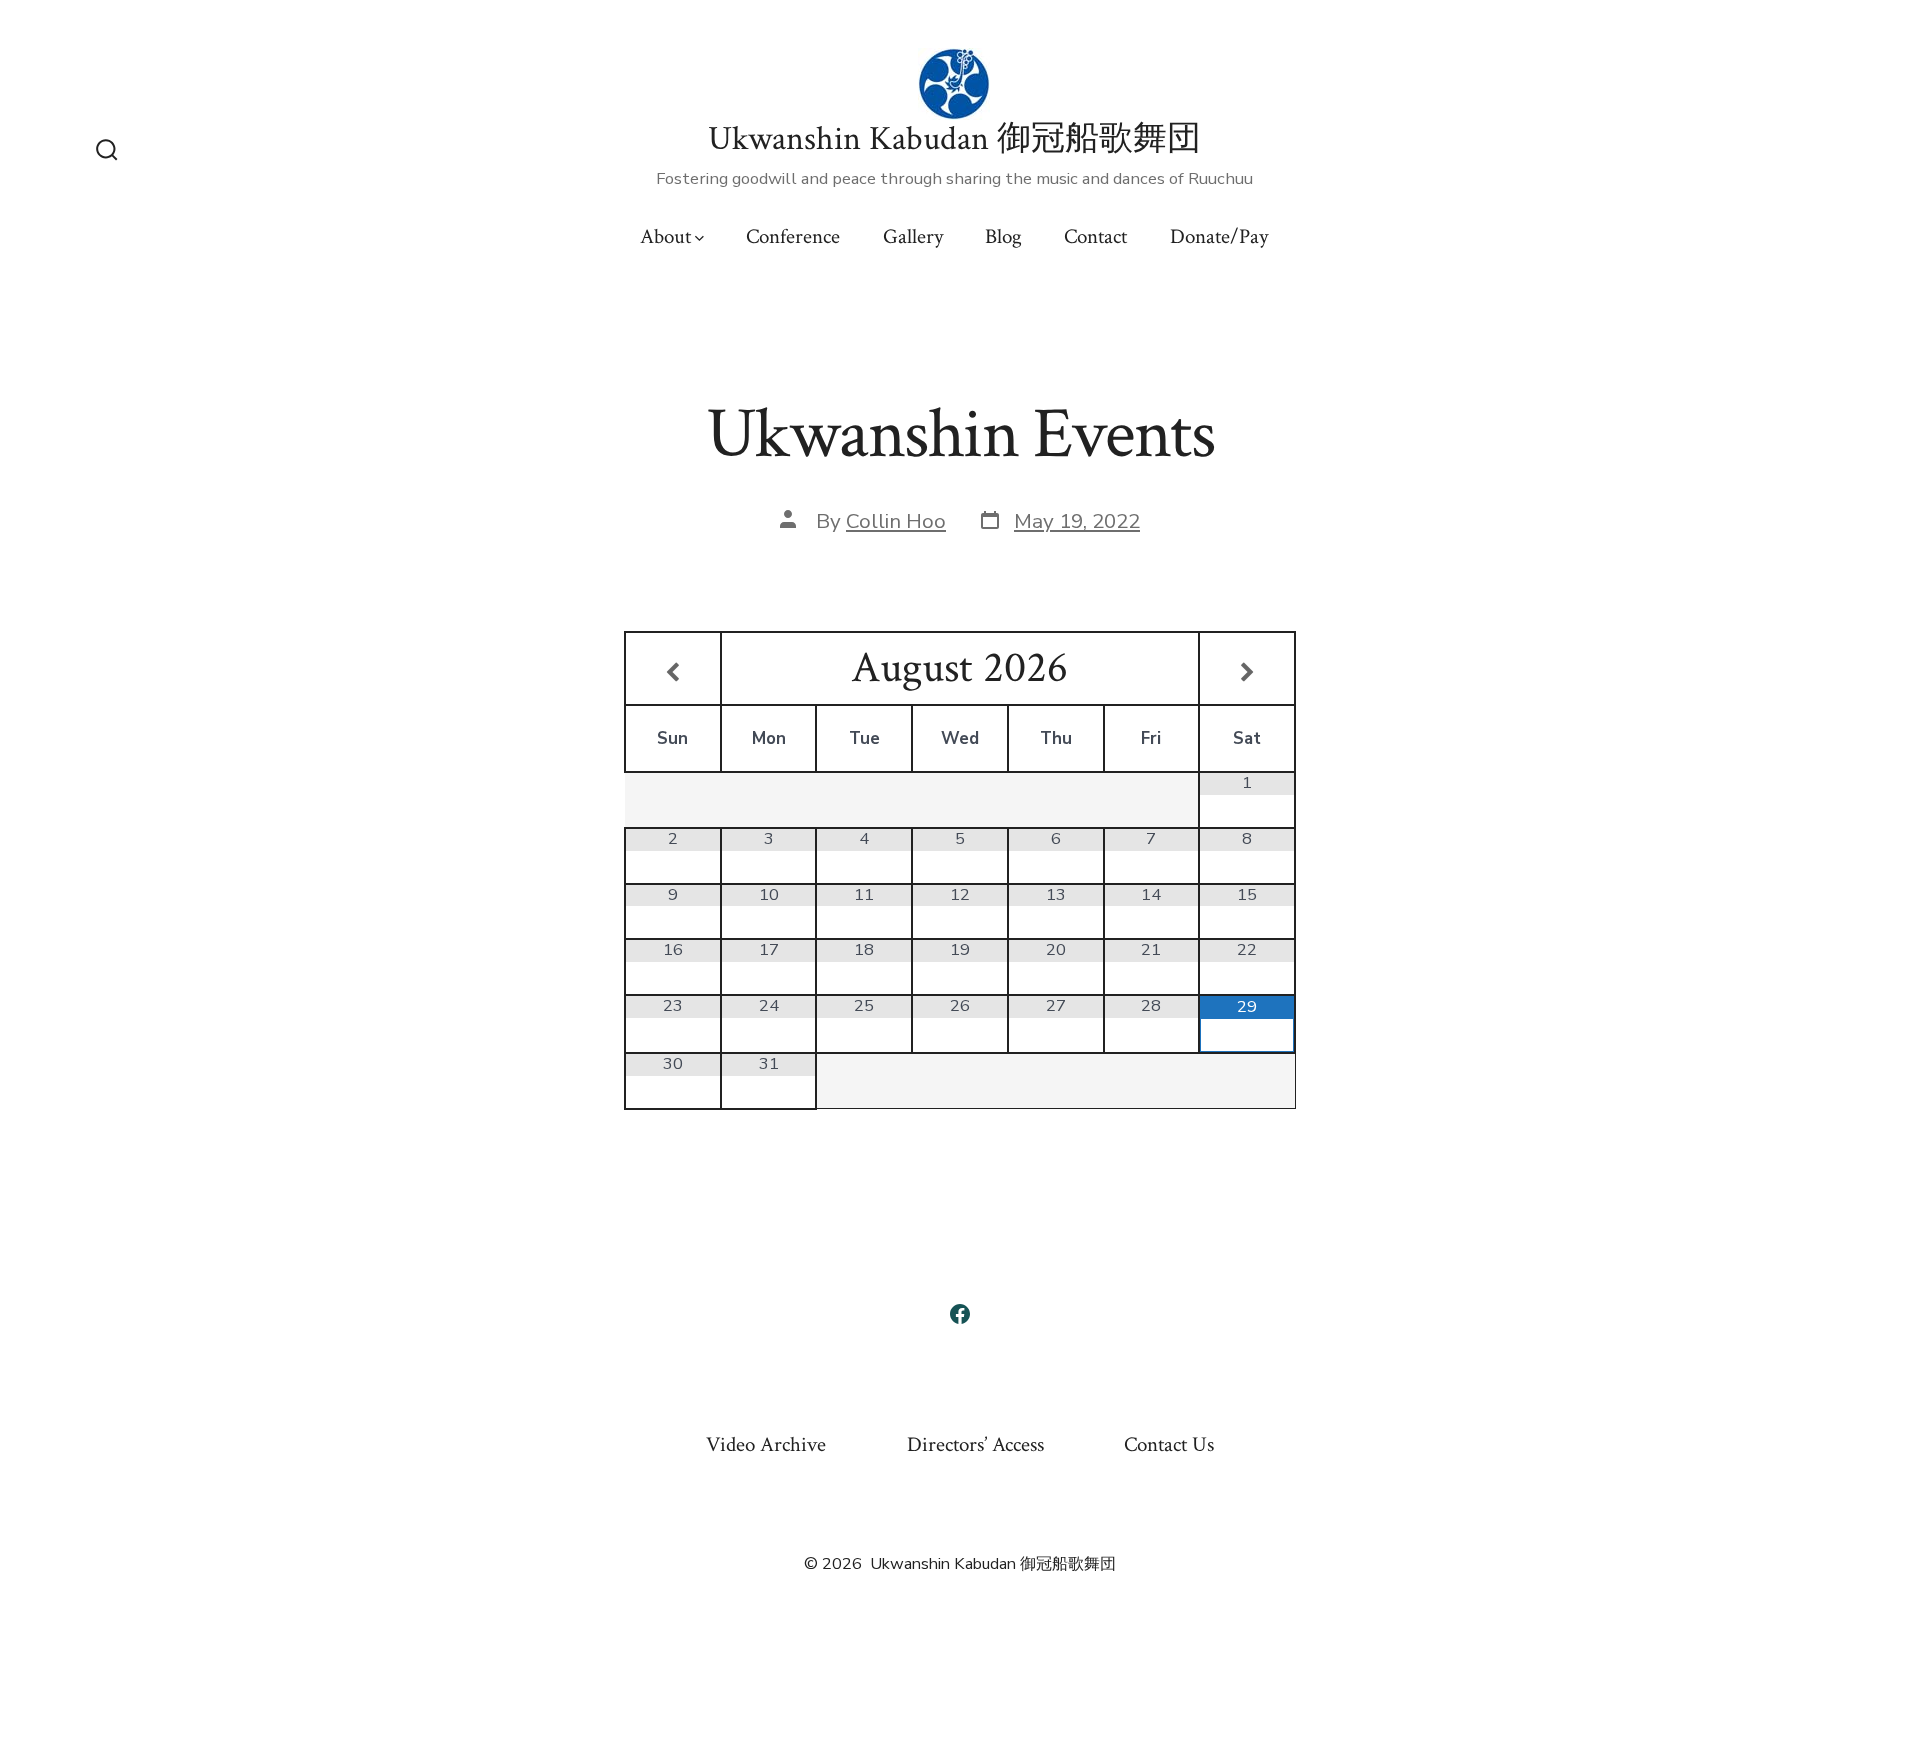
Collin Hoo (896, 521)
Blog (1003, 236)
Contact (1095, 236)
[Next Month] (1247, 674)
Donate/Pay (1219, 236)
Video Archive (766, 1444)
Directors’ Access (975, 1444)
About (665, 236)
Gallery (913, 236)
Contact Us (1169, 1444)
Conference (793, 236)
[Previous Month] (673, 674)
